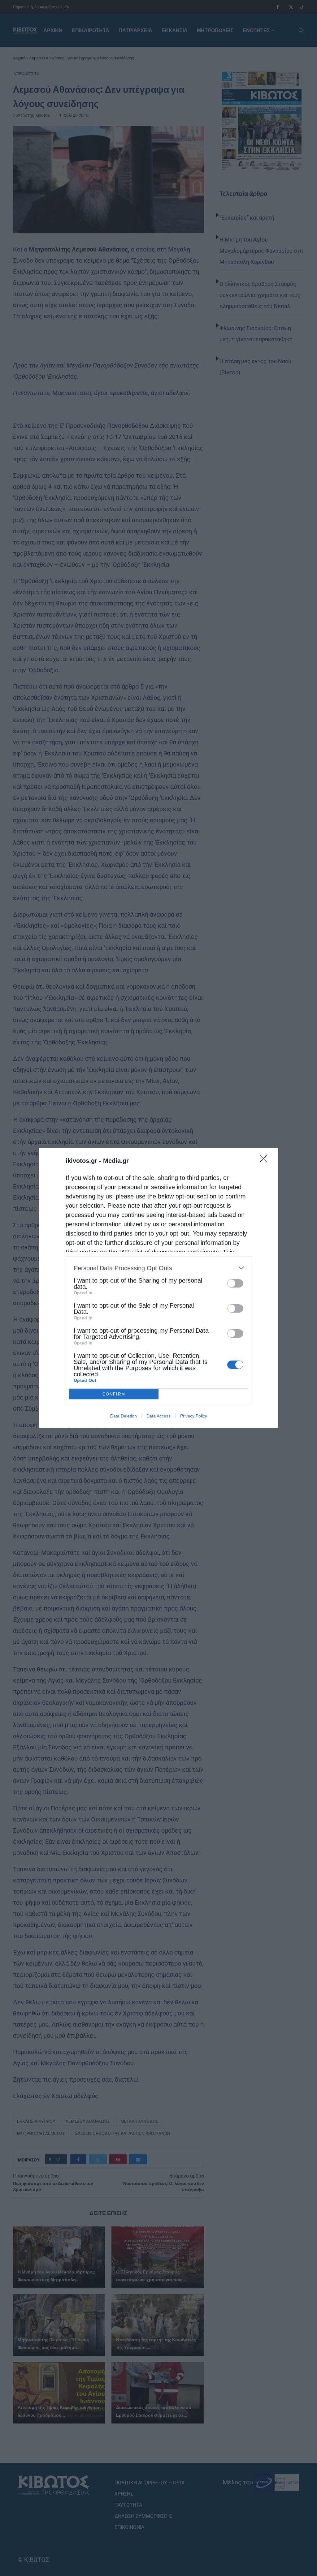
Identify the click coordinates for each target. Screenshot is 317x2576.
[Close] (266, 1160)
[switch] (235, 1283)
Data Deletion (124, 1416)
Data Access (158, 1416)
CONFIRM (114, 1394)
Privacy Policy (194, 1416)
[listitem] (158, 1268)
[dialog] (158, 1288)
